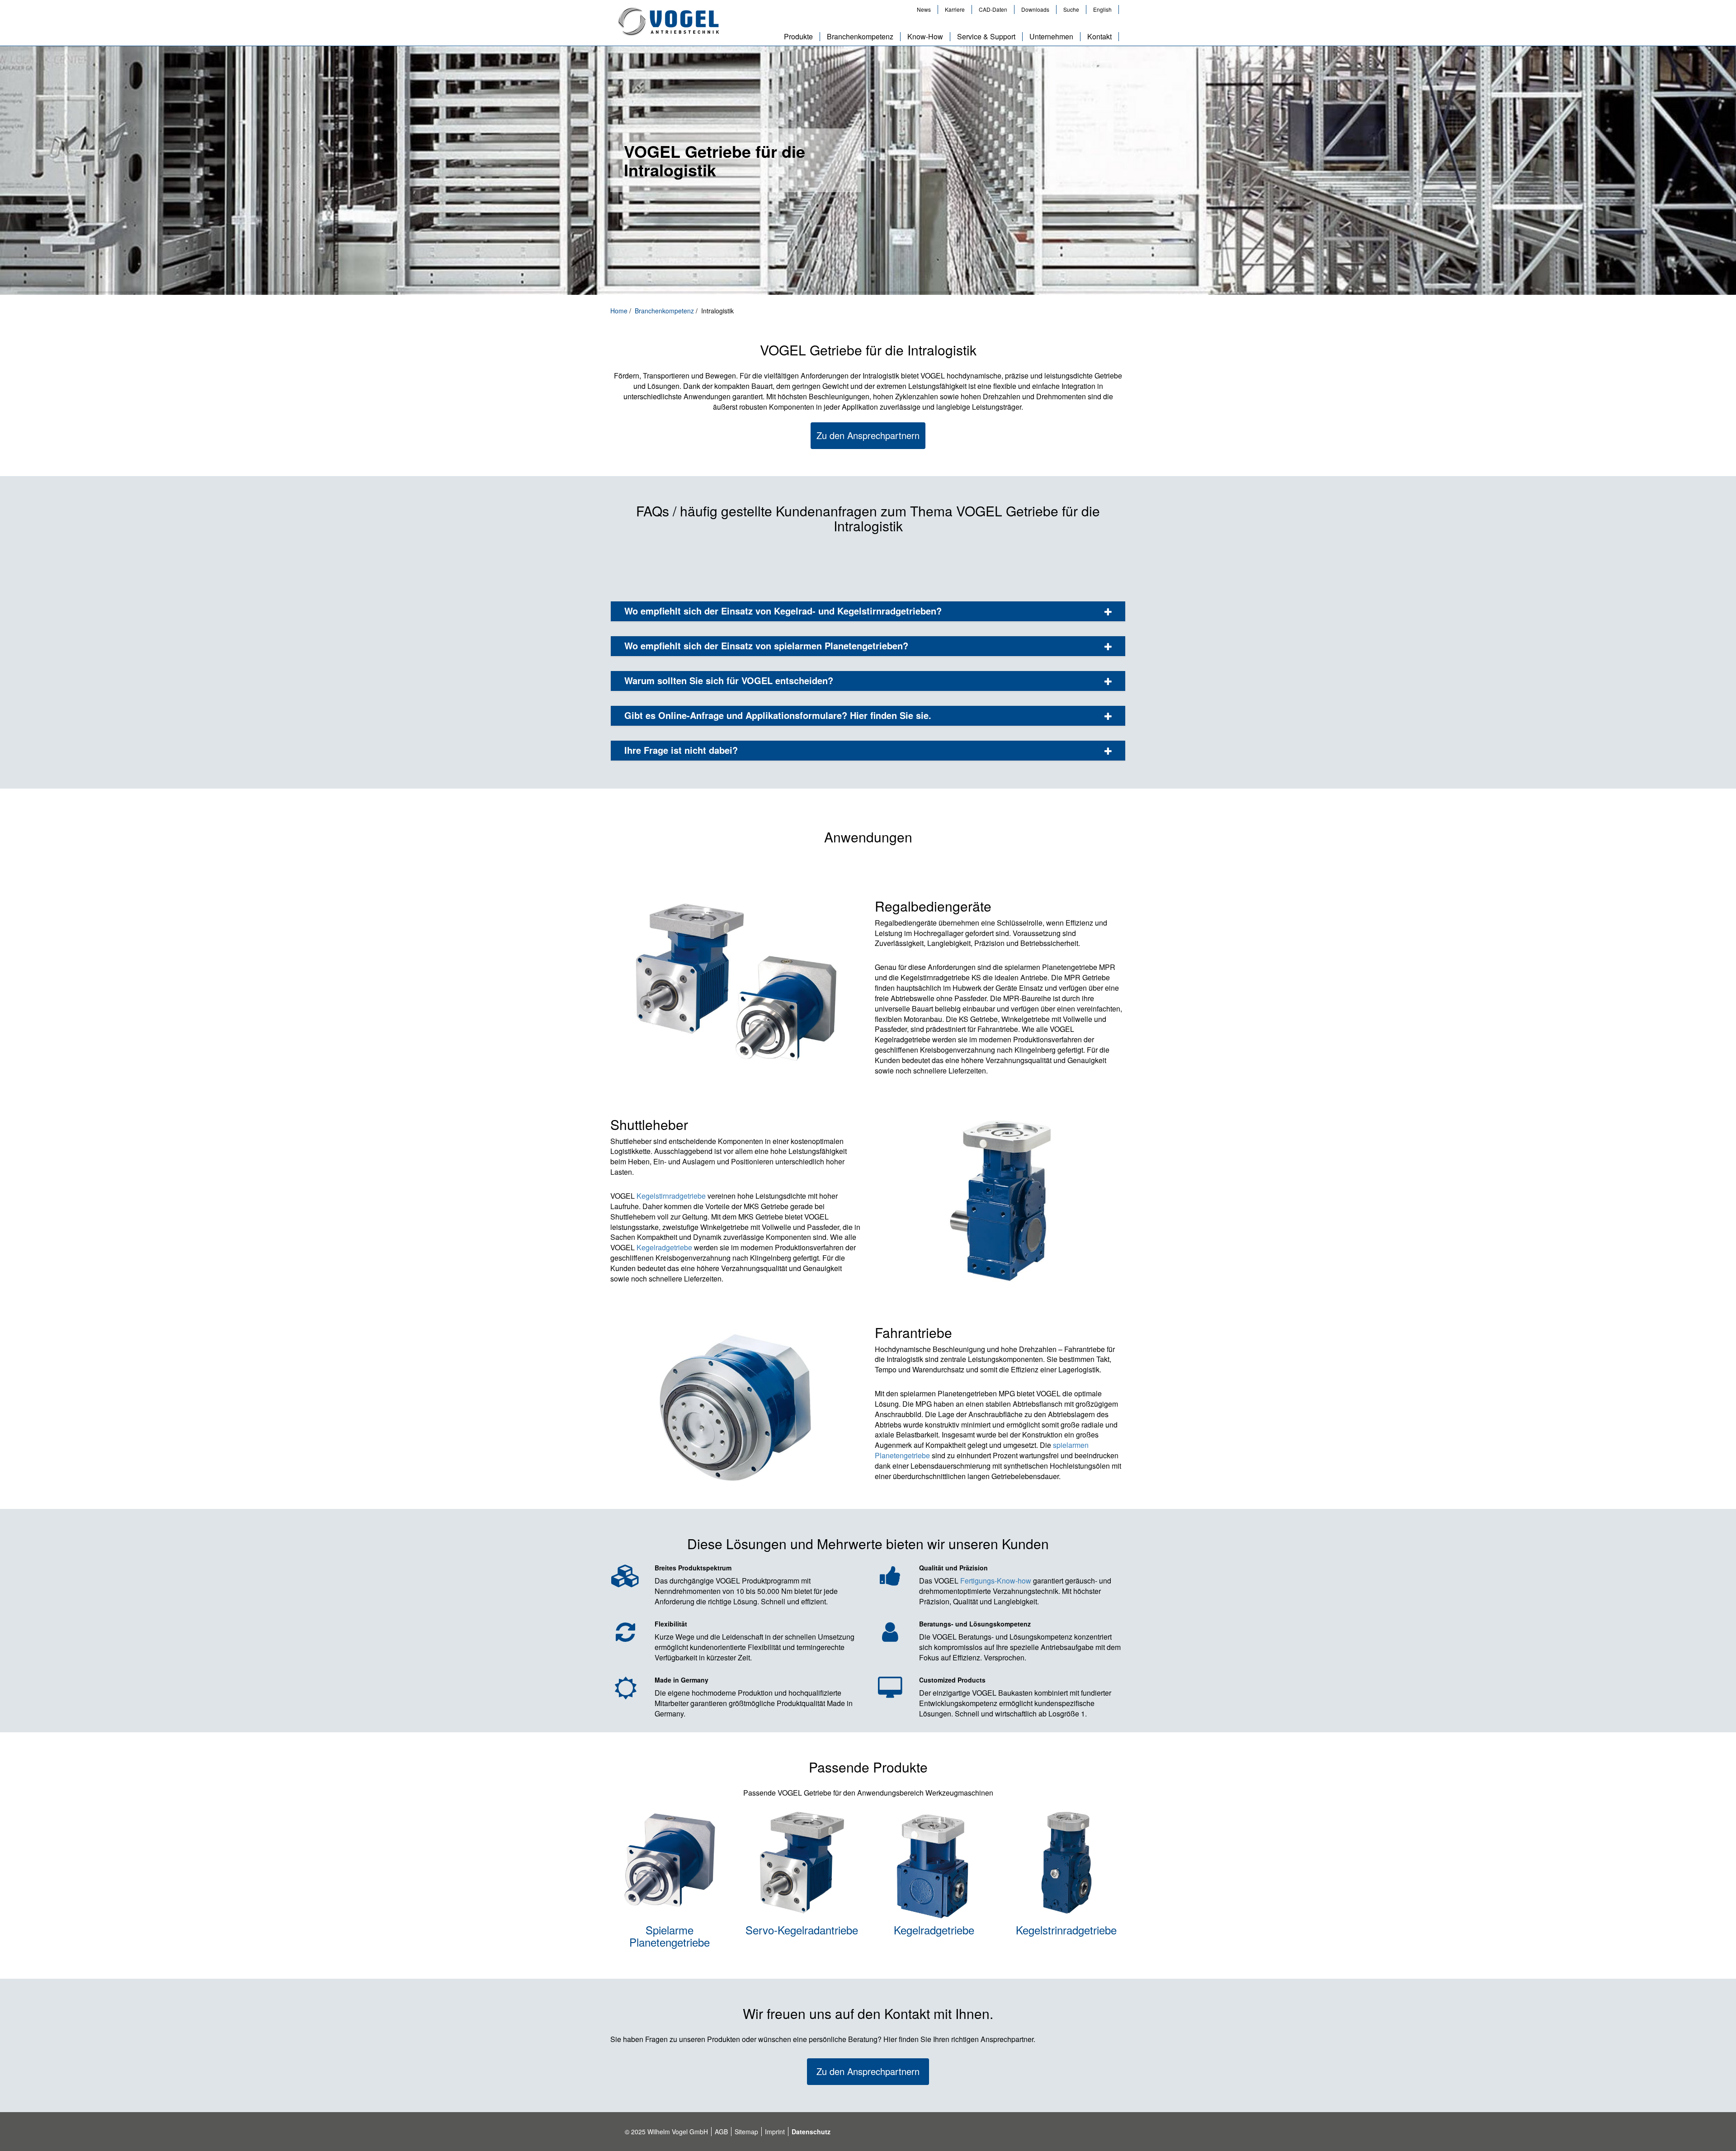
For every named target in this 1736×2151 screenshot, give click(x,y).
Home (620, 311)
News (924, 9)
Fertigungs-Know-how (996, 1581)
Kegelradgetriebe (664, 1247)
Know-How (925, 37)
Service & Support (986, 37)
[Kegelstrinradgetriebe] (1067, 1866)
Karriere (955, 9)
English (1102, 9)
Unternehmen (1051, 37)
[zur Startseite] (668, 22)
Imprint (775, 2132)
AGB (721, 2132)
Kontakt (1099, 37)
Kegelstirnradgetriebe (671, 1196)
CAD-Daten (993, 9)
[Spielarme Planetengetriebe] (670, 1866)
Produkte (798, 37)
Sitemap (746, 2132)
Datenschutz (811, 2132)
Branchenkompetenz (860, 37)
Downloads (1035, 9)
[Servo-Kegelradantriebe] (802, 1866)
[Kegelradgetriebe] (934, 1866)
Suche (1071, 9)
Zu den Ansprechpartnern (868, 435)
